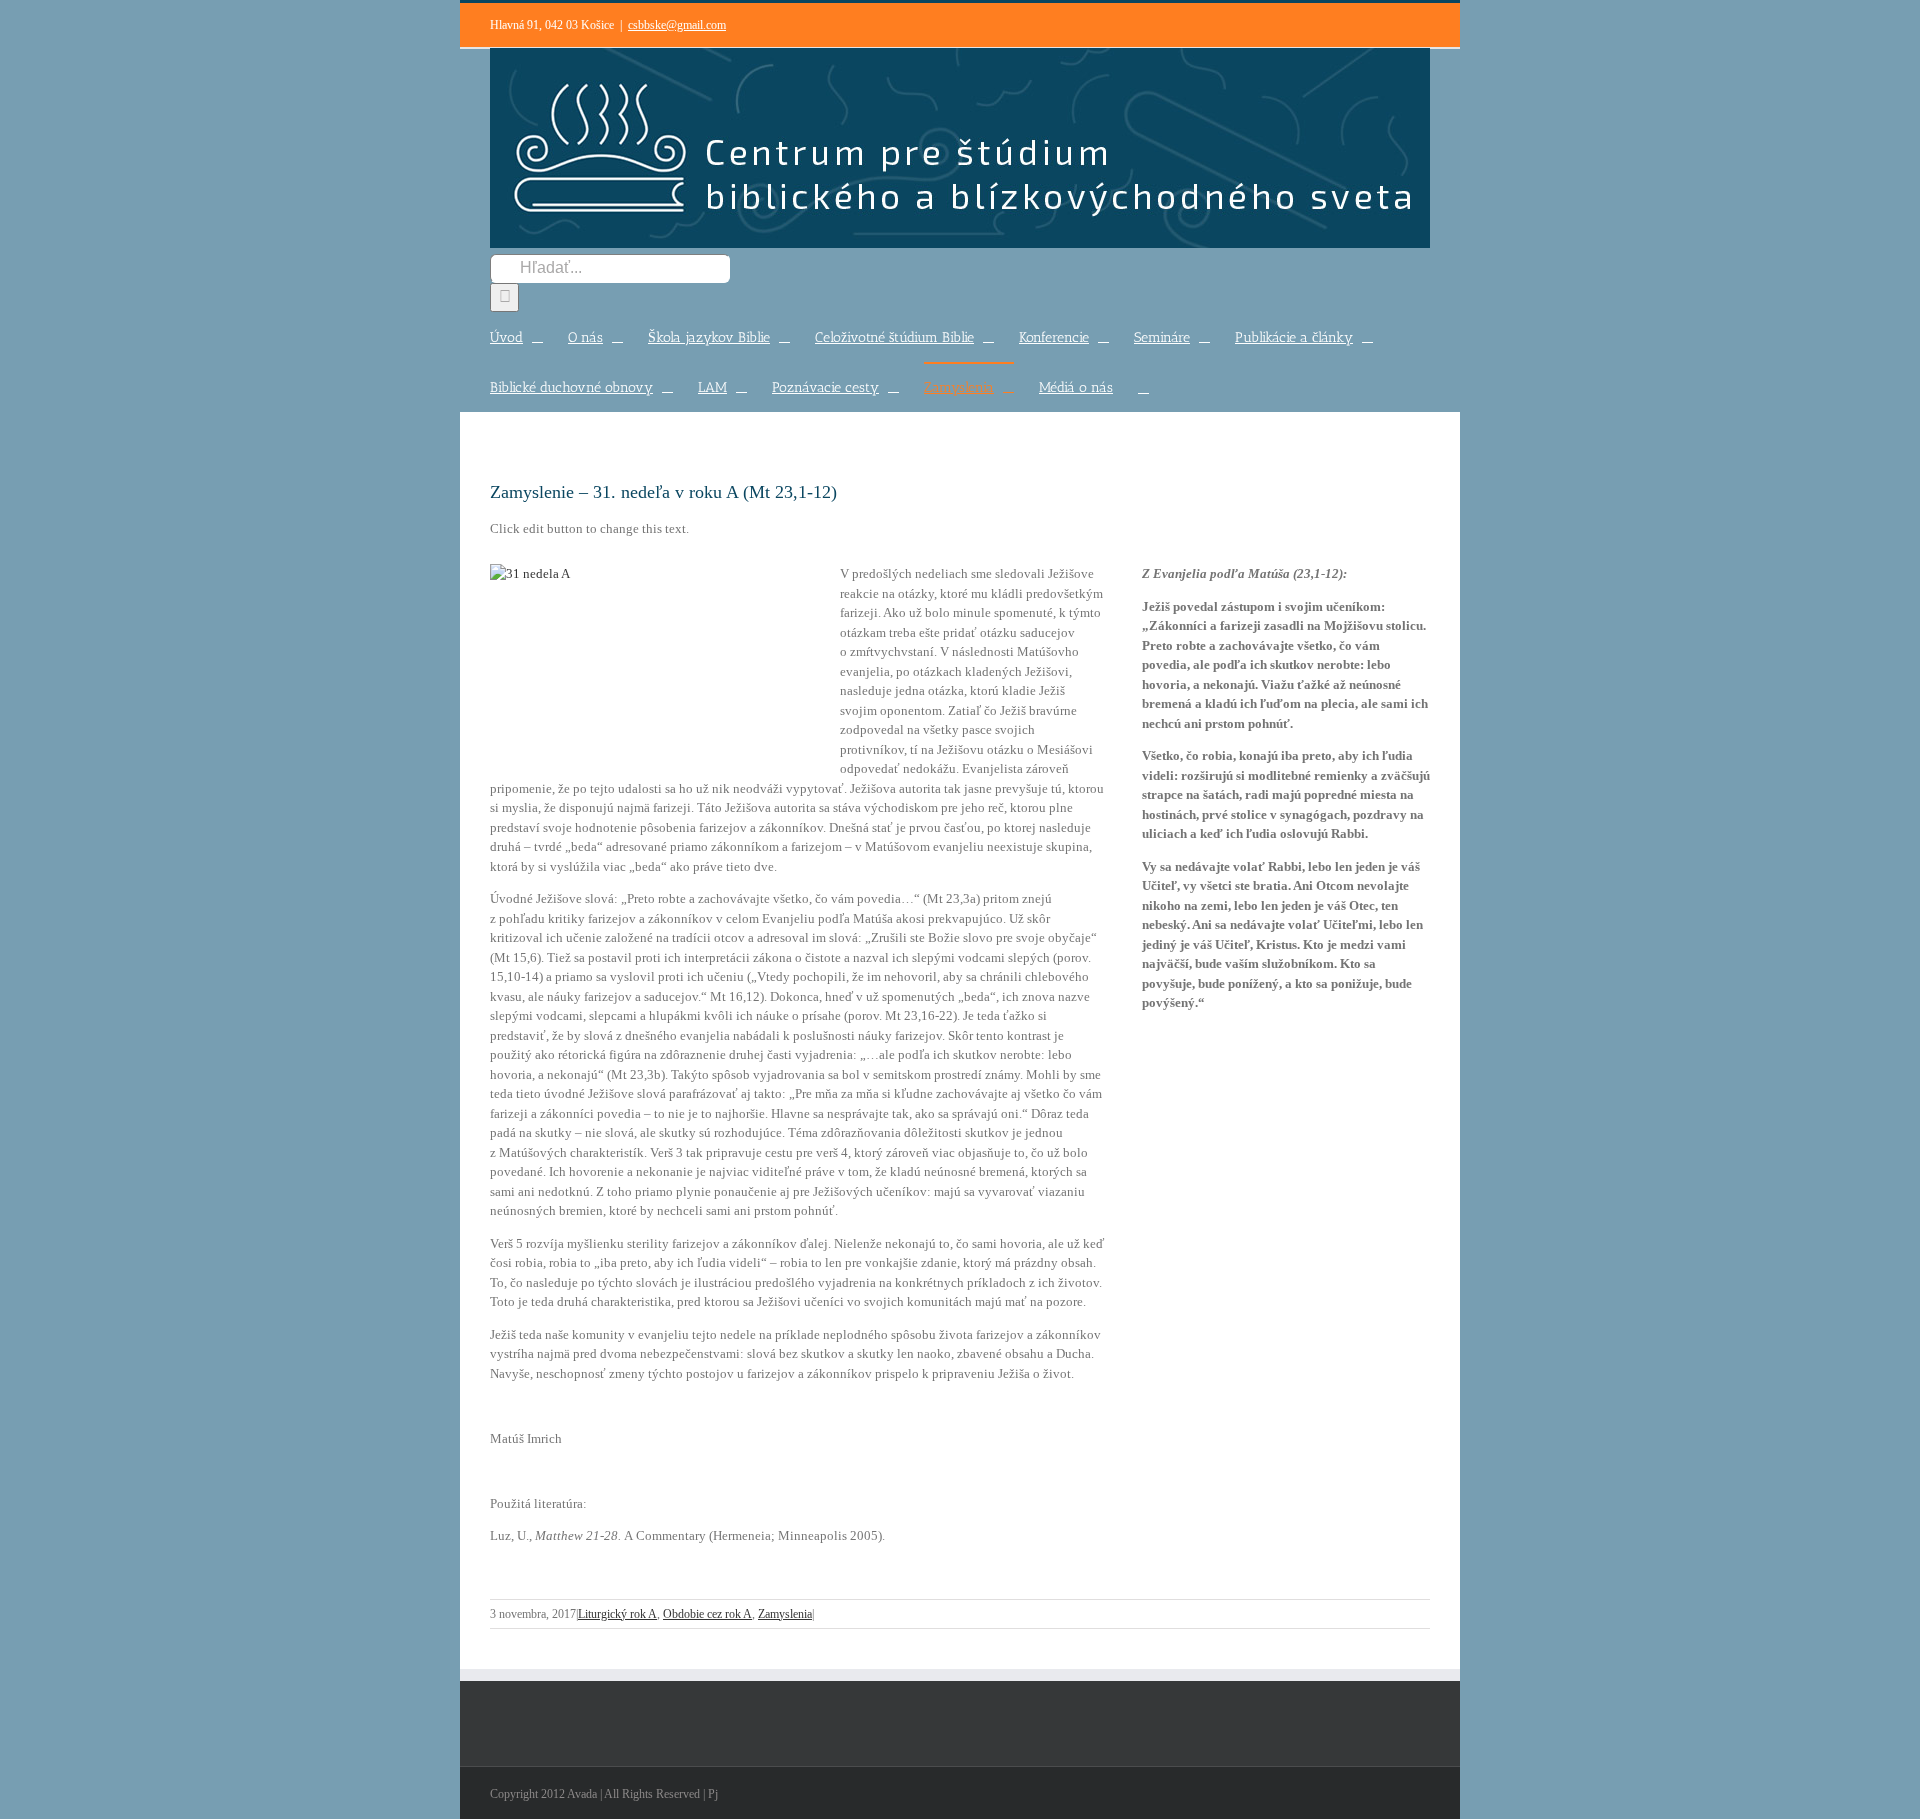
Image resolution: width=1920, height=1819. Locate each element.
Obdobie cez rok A (707, 1614)
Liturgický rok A (617, 1614)
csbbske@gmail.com (677, 25)
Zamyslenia (785, 1614)
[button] (1143, 387)
